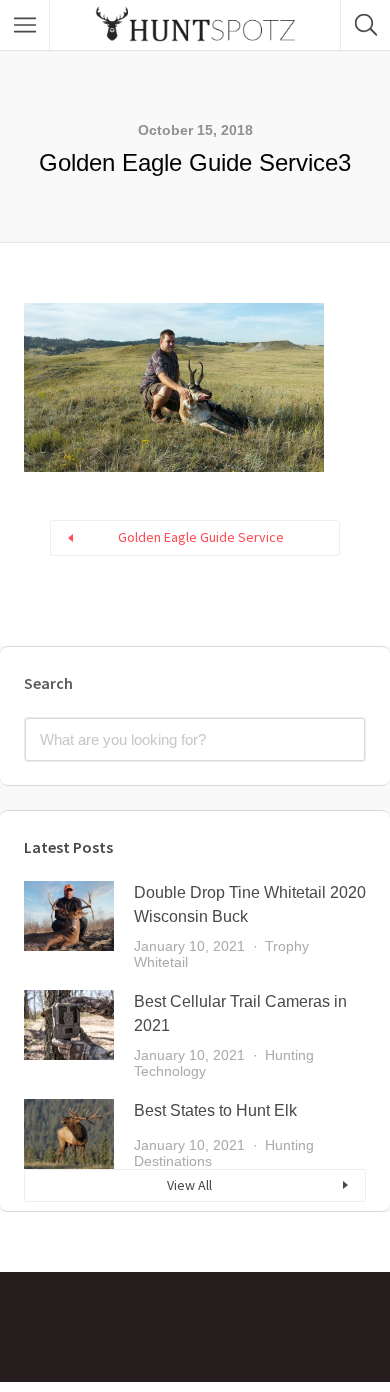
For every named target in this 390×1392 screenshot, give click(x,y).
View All (189, 1185)
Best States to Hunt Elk (215, 1110)
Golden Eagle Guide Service (201, 537)
